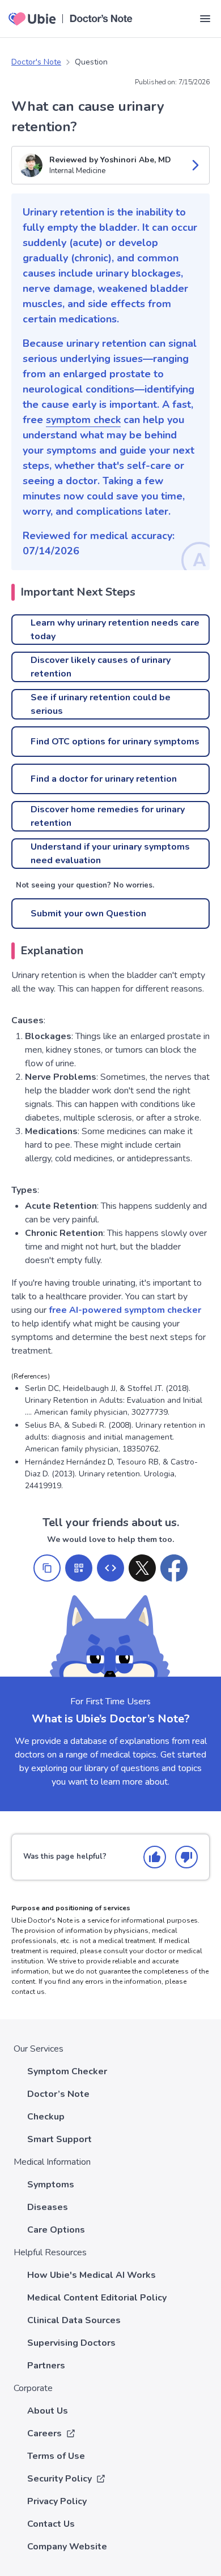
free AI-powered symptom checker (125, 1310)
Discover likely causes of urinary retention (101, 667)
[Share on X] (142, 1568)
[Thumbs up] (155, 1857)
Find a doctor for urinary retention (104, 779)
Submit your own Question (88, 914)
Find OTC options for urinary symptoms (115, 742)
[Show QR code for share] (79, 1568)
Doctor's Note (36, 62)
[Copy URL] (47, 1568)
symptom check (83, 420)
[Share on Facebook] (174, 1568)
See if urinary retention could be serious (101, 704)
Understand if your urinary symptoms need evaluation (110, 854)
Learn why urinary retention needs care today (115, 630)
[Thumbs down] (186, 1857)
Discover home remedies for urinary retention (108, 816)
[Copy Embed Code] (110, 1568)
